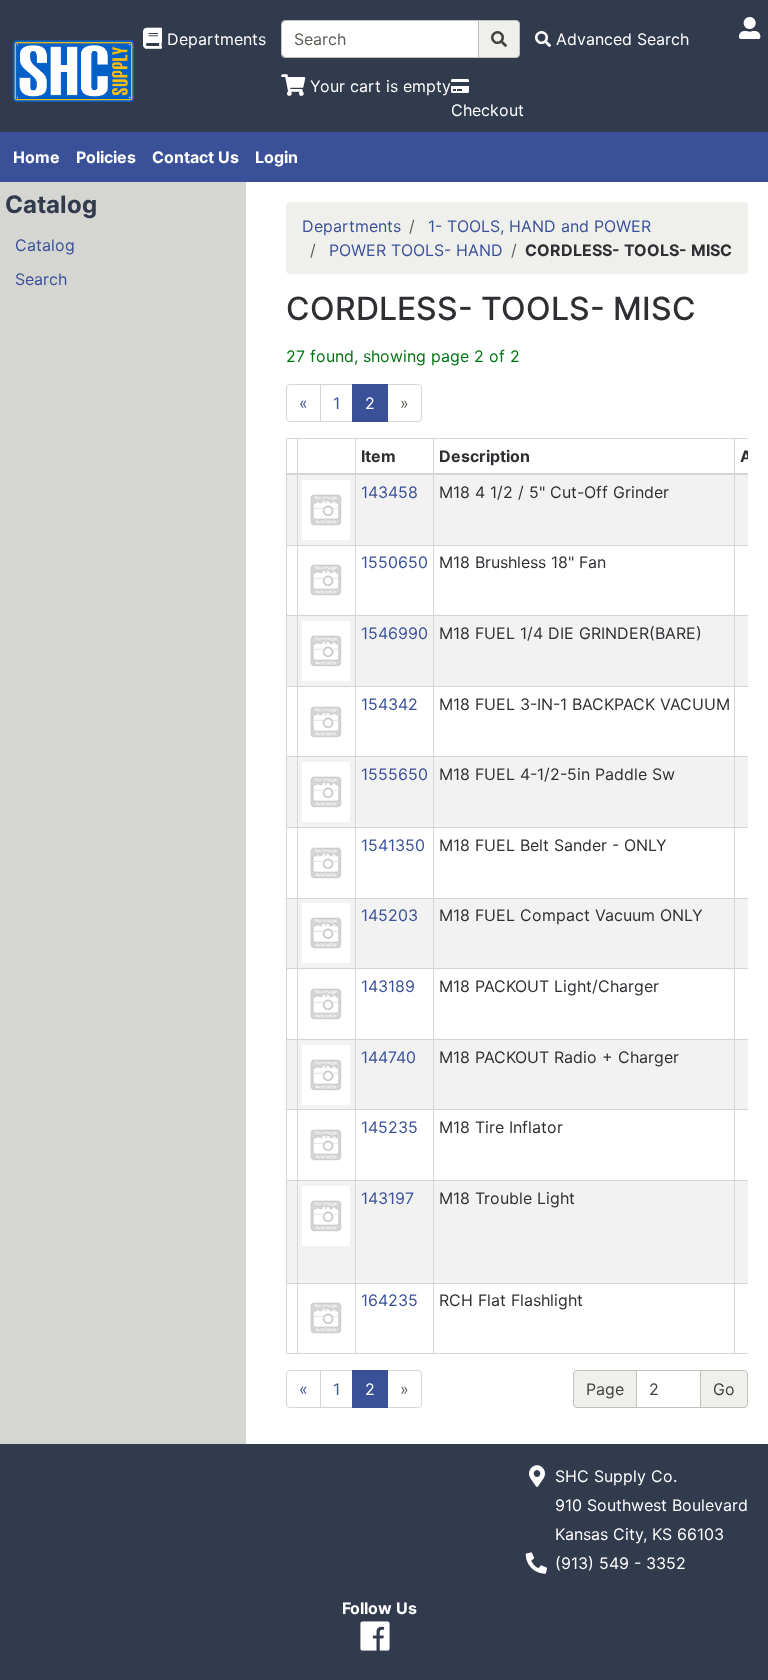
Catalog (45, 245)
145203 (389, 915)
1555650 (394, 774)
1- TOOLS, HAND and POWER (539, 226)
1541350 (393, 845)
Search (41, 279)
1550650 (394, 562)
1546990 (394, 633)
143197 (387, 1198)
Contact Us (195, 157)
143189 (388, 986)
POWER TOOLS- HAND (416, 250)
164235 (389, 1300)
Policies (106, 157)
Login (276, 157)
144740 (388, 1057)
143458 (389, 492)
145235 (389, 1127)
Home (36, 157)
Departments (351, 226)
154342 (389, 704)
